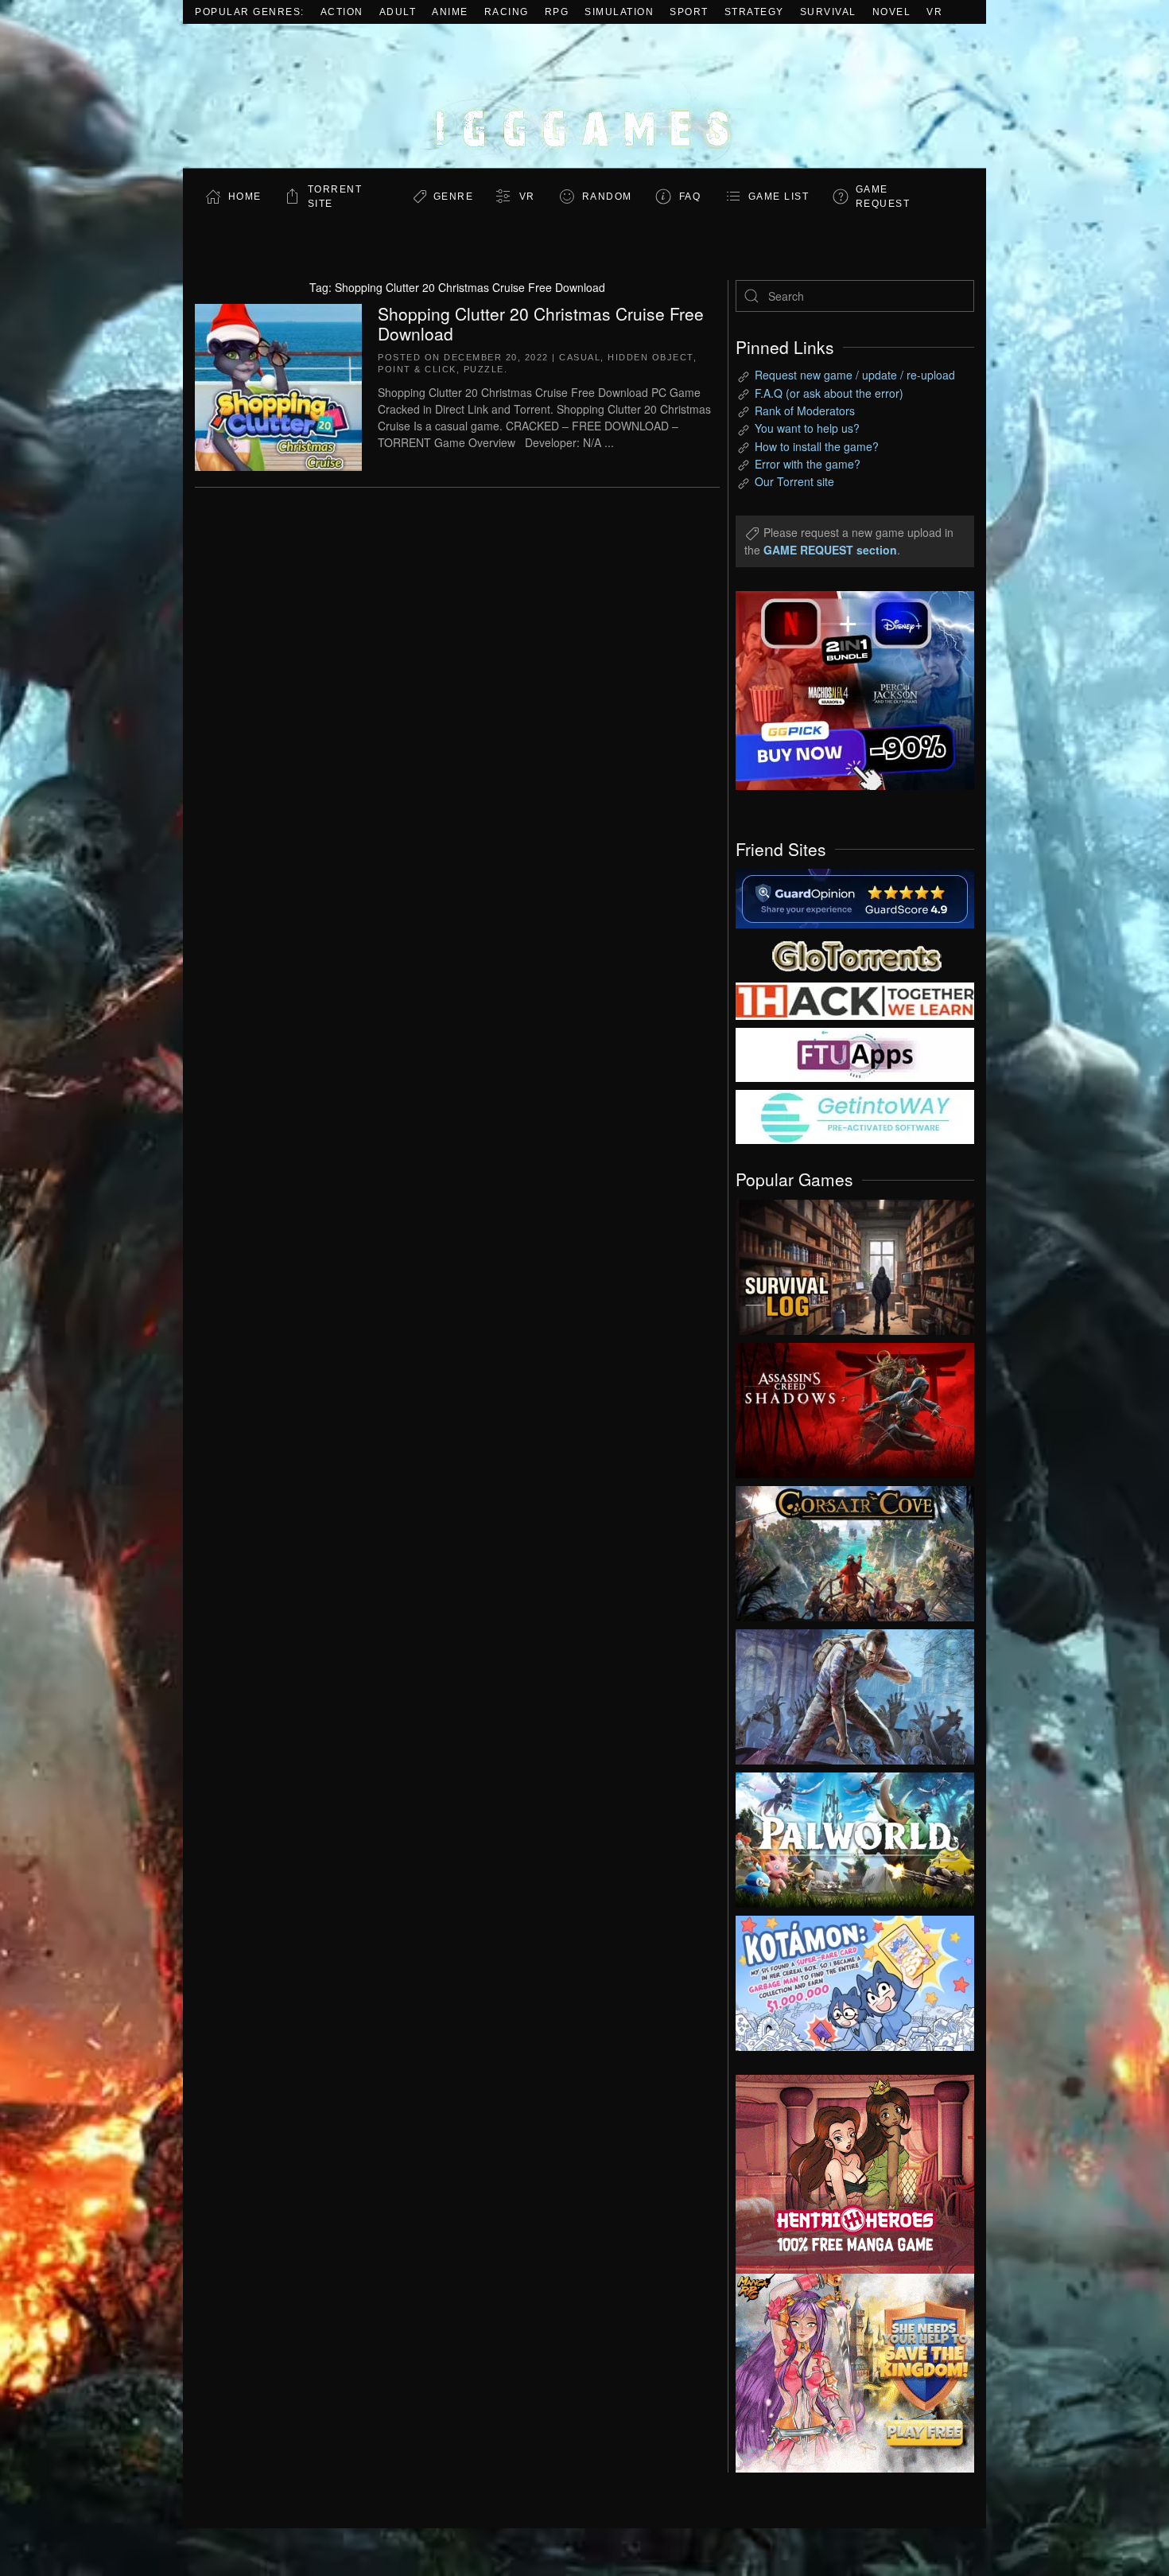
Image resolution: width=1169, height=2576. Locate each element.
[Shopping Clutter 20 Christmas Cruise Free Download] (278, 385)
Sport (689, 12)
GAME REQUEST (883, 197)
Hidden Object (651, 357)
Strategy (754, 12)
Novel (892, 12)
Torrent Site (335, 197)
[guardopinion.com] (855, 897)
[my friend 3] (855, 1000)
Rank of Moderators (805, 411)
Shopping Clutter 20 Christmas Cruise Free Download (541, 323)
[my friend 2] (855, 954)
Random (607, 197)
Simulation (619, 12)
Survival (828, 12)
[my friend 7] (855, 1115)
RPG (557, 12)
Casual (580, 357)
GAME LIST (779, 197)
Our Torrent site (794, 481)
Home (245, 197)
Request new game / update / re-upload (855, 375)
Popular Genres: (250, 12)
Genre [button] (454, 197)
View (855, 1263)
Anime (450, 12)
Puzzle (484, 369)
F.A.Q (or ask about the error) (829, 393)
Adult (398, 12)
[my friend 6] (855, 1053)
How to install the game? (817, 446)
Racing (507, 12)
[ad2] (847, 2174)
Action (342, 12)
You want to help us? (807, 428)
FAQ (690, 197)
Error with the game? (808, 464)
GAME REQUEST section (830, 550)
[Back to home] (584, 96)
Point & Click (417, 369)
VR (934, 12)
